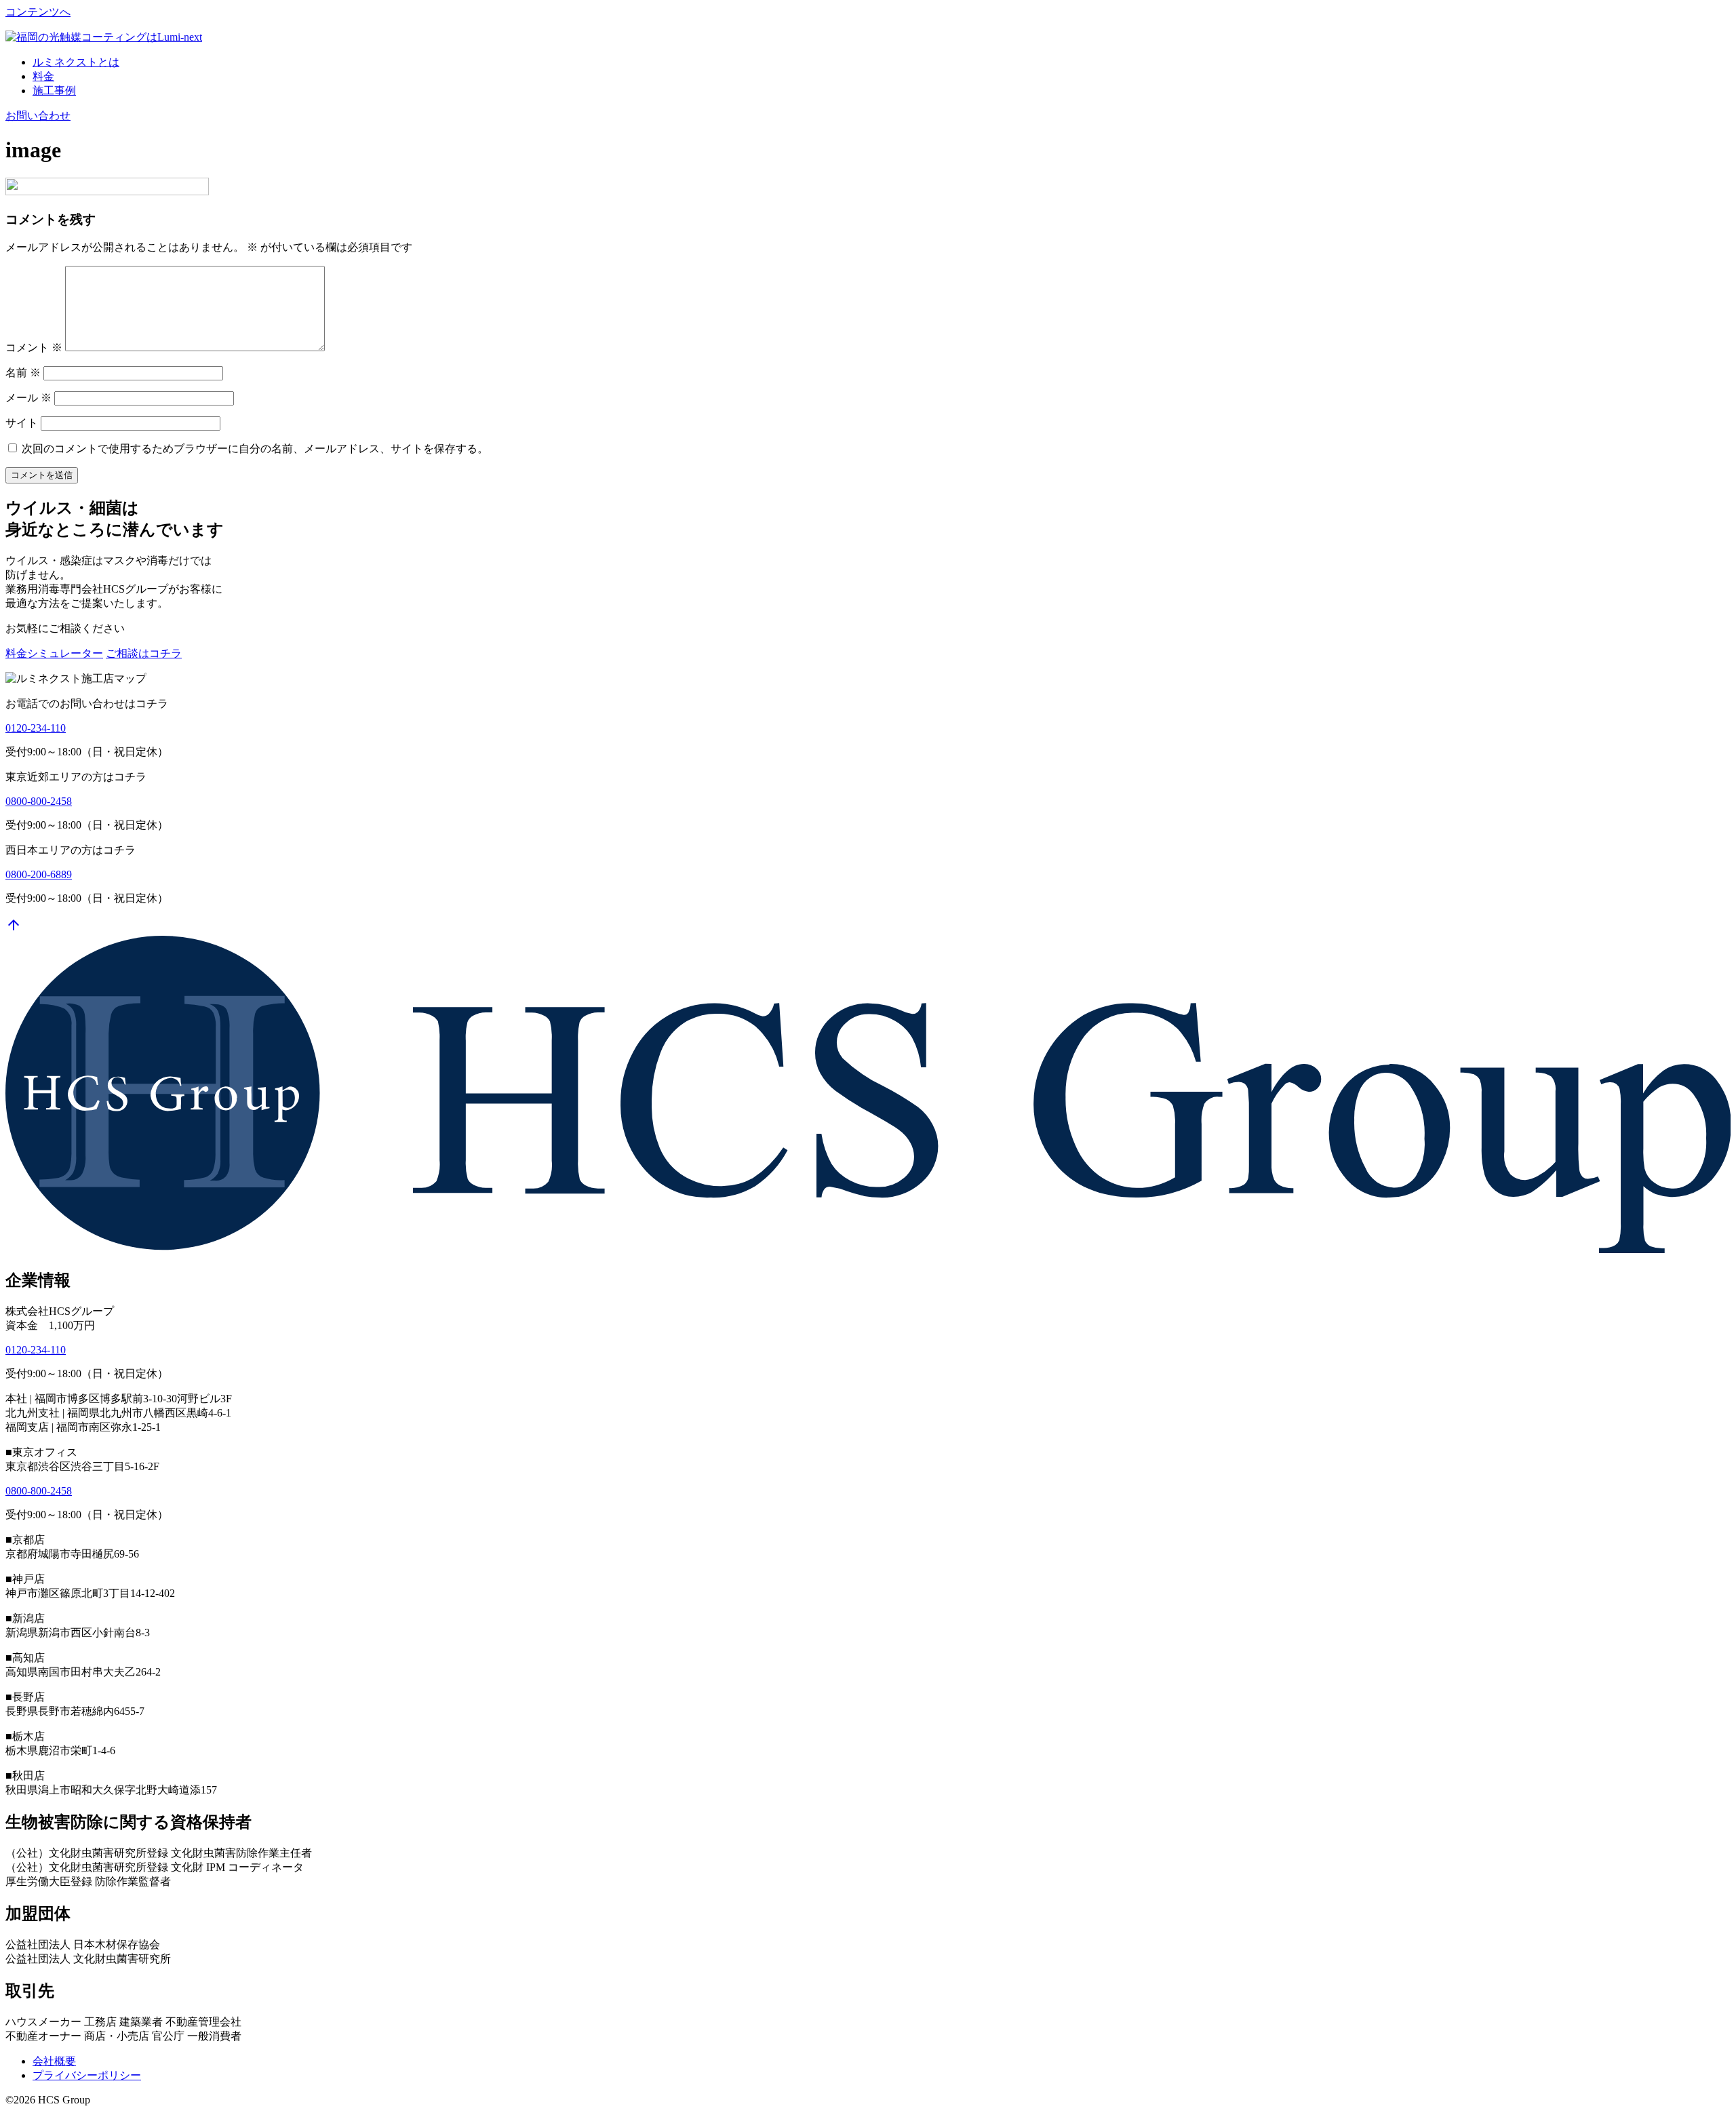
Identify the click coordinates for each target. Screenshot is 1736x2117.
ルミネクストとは (76, 62)
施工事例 (54, 91)
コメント (34, 348)
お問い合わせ (38, 116)
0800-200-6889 (39, 874)
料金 (43, 76)
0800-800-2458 (39, 801)
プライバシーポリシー (87, 2075)
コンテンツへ (38, 12)
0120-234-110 (36, 728)
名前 (23, 373)
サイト (22, 423)
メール (28, 398)
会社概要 (54, 2061)
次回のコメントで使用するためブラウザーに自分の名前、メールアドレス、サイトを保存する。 (255, 449)
